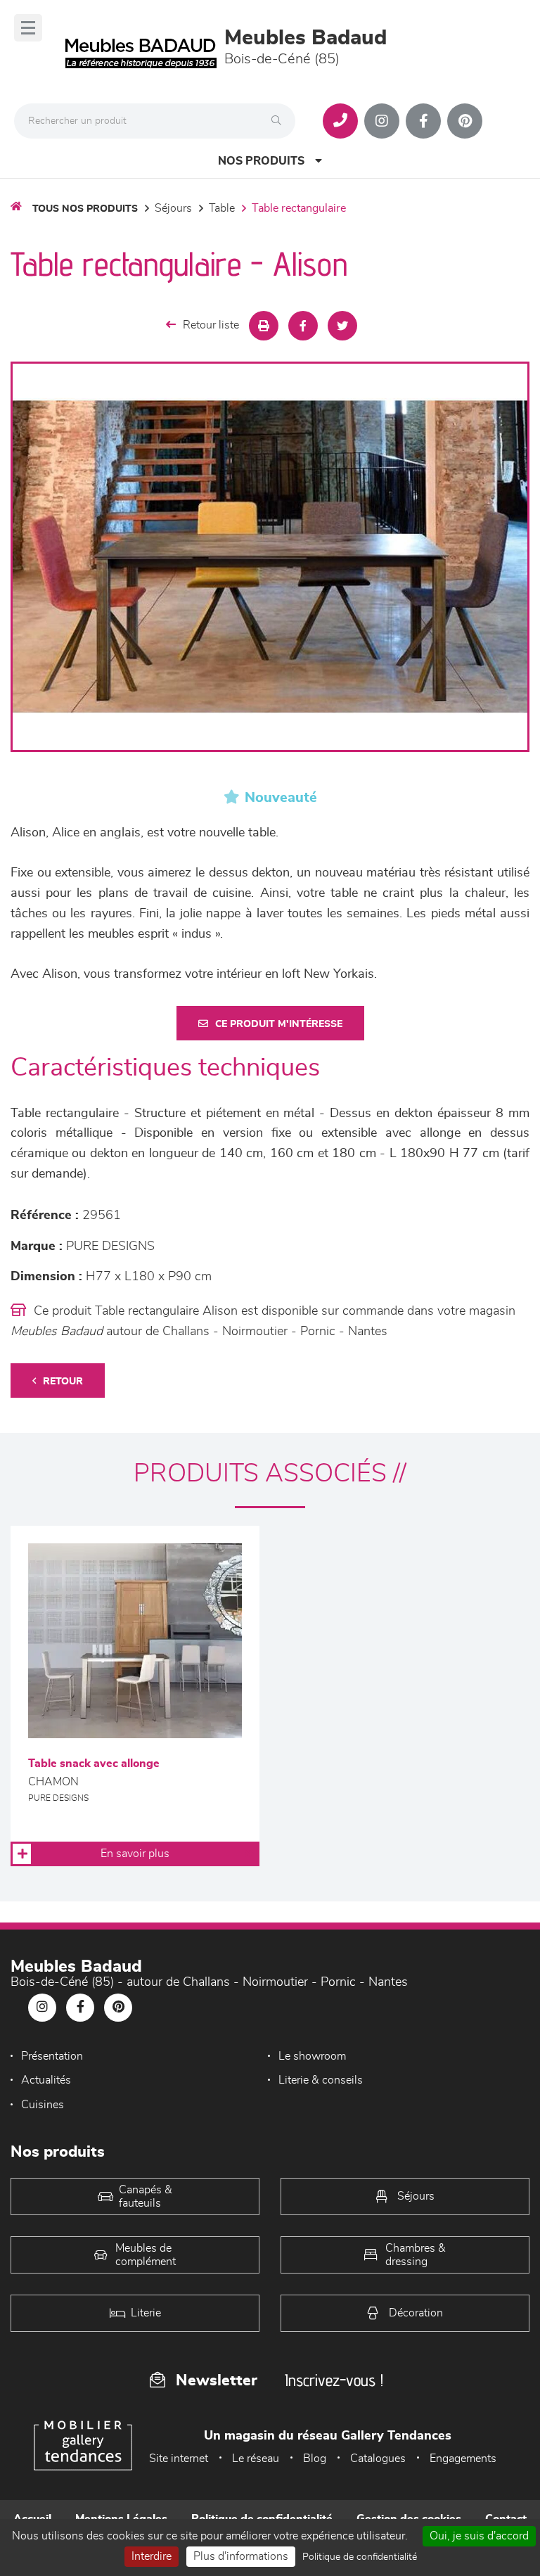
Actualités (46, 2080)
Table (222, 208)
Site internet (179, 2459)
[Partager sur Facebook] (303, 326)
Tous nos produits (85, 209)
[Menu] (28, 28)
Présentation (52, 2056)
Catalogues (378, 2459)
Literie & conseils (321, 2080)
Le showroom (312, 2056)
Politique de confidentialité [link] (360, 2557)
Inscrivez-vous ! (334, 2380)
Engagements (463, 2459)
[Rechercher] (280, 121)
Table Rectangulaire (299, 208)
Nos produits (261, 161)
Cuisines (43, 2105)
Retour (63, 1382)
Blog (315, 2459)
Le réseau (256, 2459)
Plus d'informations (241, 2556)
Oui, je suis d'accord (479, 2536)
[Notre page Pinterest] (465, 121)
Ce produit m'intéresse (279, 1024)
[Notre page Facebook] (423, 121)
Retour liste (211, 325)
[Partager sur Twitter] (342, 326)
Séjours (173, 208)
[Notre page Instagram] (382, 121)
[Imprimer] (264, 326)
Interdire (152, 2556)
